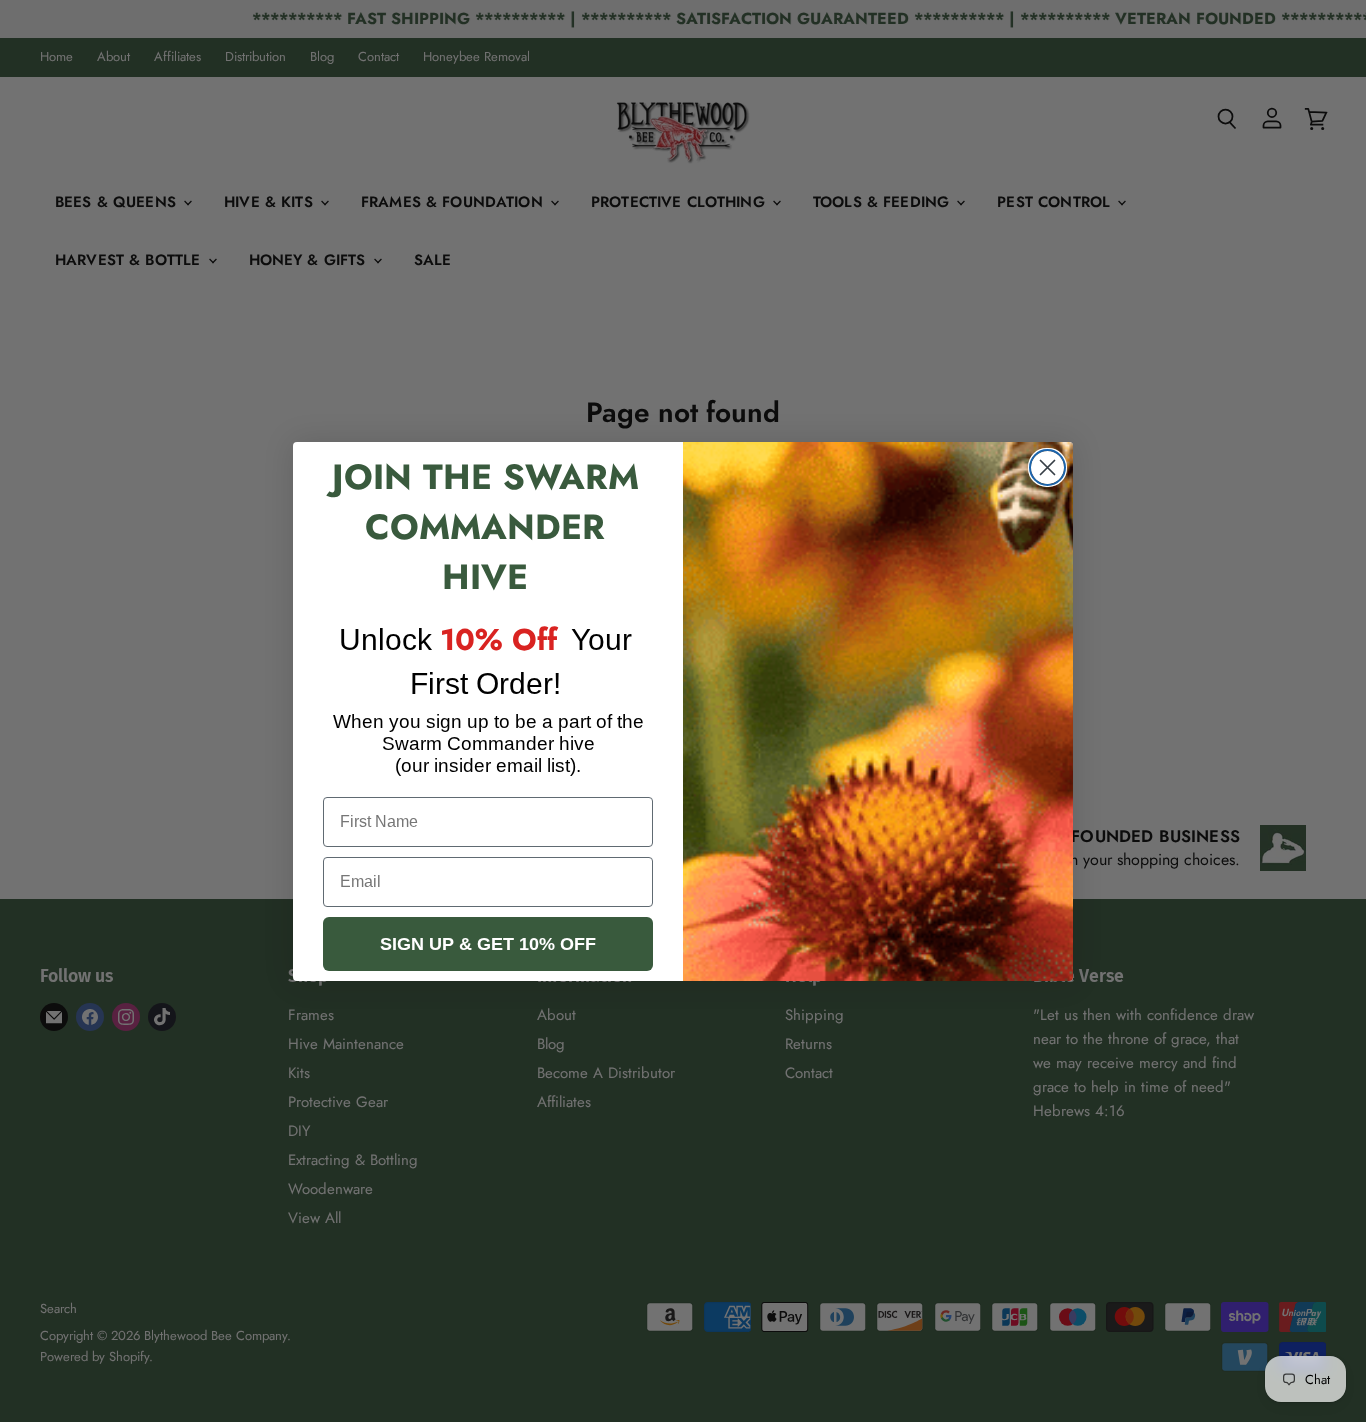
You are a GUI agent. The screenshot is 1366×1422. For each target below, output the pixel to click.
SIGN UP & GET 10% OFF (488, 944)
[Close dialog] (1047, 467)
